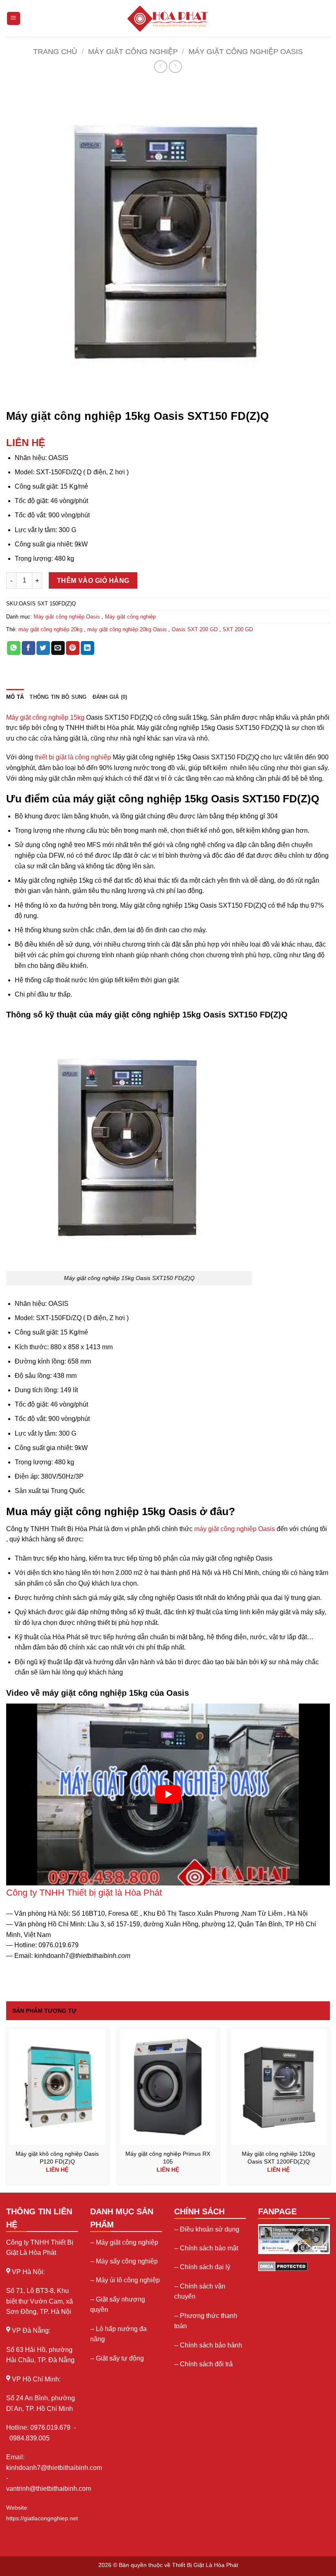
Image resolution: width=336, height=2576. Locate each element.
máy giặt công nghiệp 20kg (50, 629)
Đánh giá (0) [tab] (110, 697)
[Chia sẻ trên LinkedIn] (87, 648)
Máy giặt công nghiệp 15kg (45, 717)
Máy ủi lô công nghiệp (128, 2280)
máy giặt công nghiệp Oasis (235, 1529)
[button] (17, 395)
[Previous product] (175, 67)
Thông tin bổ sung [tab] (58, 697)
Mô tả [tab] (15, 697)
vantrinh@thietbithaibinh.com (49, 2489)
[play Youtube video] (168, 1794)
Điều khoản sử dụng (210, 2229)
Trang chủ (55, 51)
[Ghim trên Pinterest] (73, 648)
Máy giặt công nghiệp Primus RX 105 (168, 2158)
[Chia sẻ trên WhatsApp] (14, 648)
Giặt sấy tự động (120, 2358)
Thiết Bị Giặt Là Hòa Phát (205, 2565)
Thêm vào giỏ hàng (93, 581)
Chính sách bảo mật (209, 2248)
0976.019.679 (51, 2428)
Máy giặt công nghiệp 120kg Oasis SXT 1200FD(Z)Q (278, 2158)
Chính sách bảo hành (211, 2345)
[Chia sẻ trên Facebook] (28, 648)
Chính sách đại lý (205, 2267)
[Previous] (7, 2108)
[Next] (329, 2108)
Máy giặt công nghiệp (133, 51)
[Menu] (14, 19)
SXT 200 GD (238, 629)
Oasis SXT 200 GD (195, 629)
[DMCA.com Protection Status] (283, 2266)
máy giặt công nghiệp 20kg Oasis (127, 629)
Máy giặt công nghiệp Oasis (246, 51)
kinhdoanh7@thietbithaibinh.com (54, 2468)
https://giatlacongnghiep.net (42, 2518)
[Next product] (160, 67)
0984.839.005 (30, 2438)
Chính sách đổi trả (206, 2364)
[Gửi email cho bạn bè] (58, 648)
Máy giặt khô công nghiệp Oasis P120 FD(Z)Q (57, 2158)
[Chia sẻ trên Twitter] (43, 648)
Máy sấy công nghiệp (127, 2261)
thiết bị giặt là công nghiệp (73, 757)
